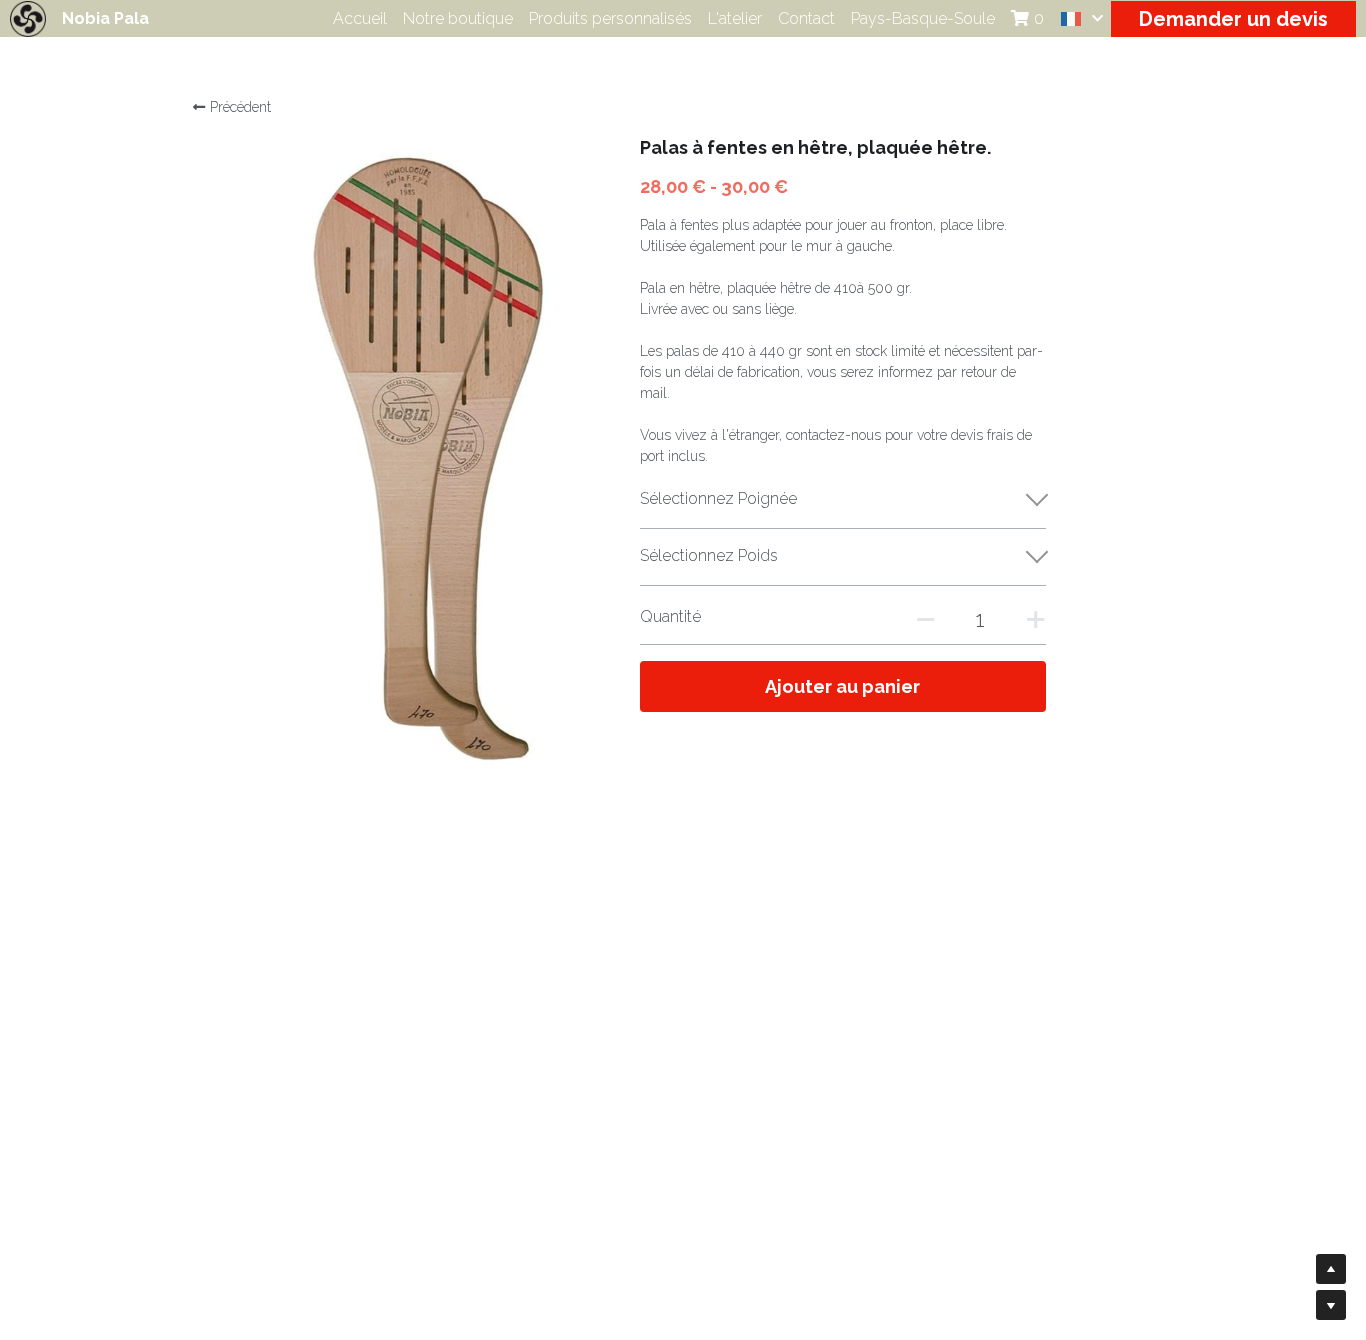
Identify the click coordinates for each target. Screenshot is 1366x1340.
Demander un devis (1233, 19)
